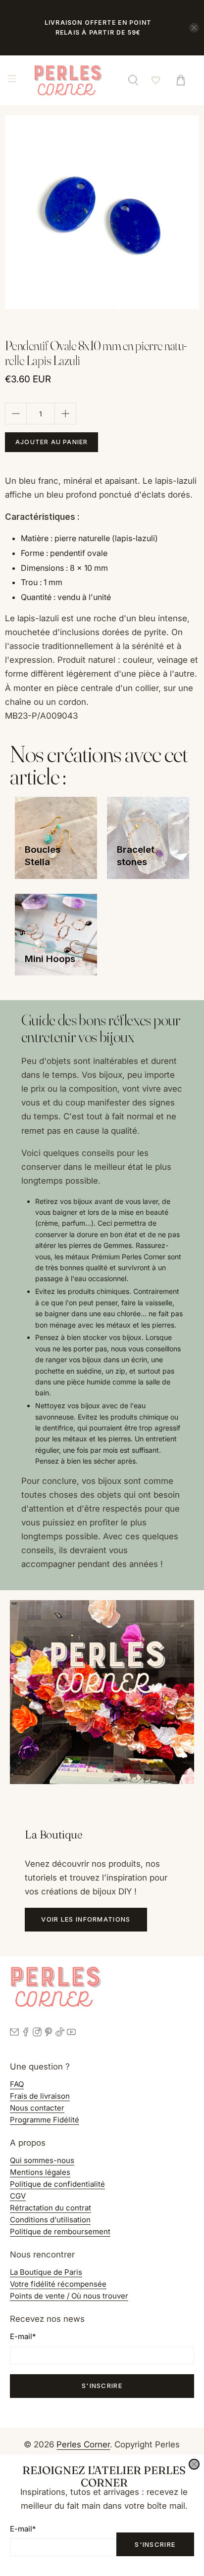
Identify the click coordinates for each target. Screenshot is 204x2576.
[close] (194, 2464)
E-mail (23, 2529)
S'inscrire (155, 2544)
